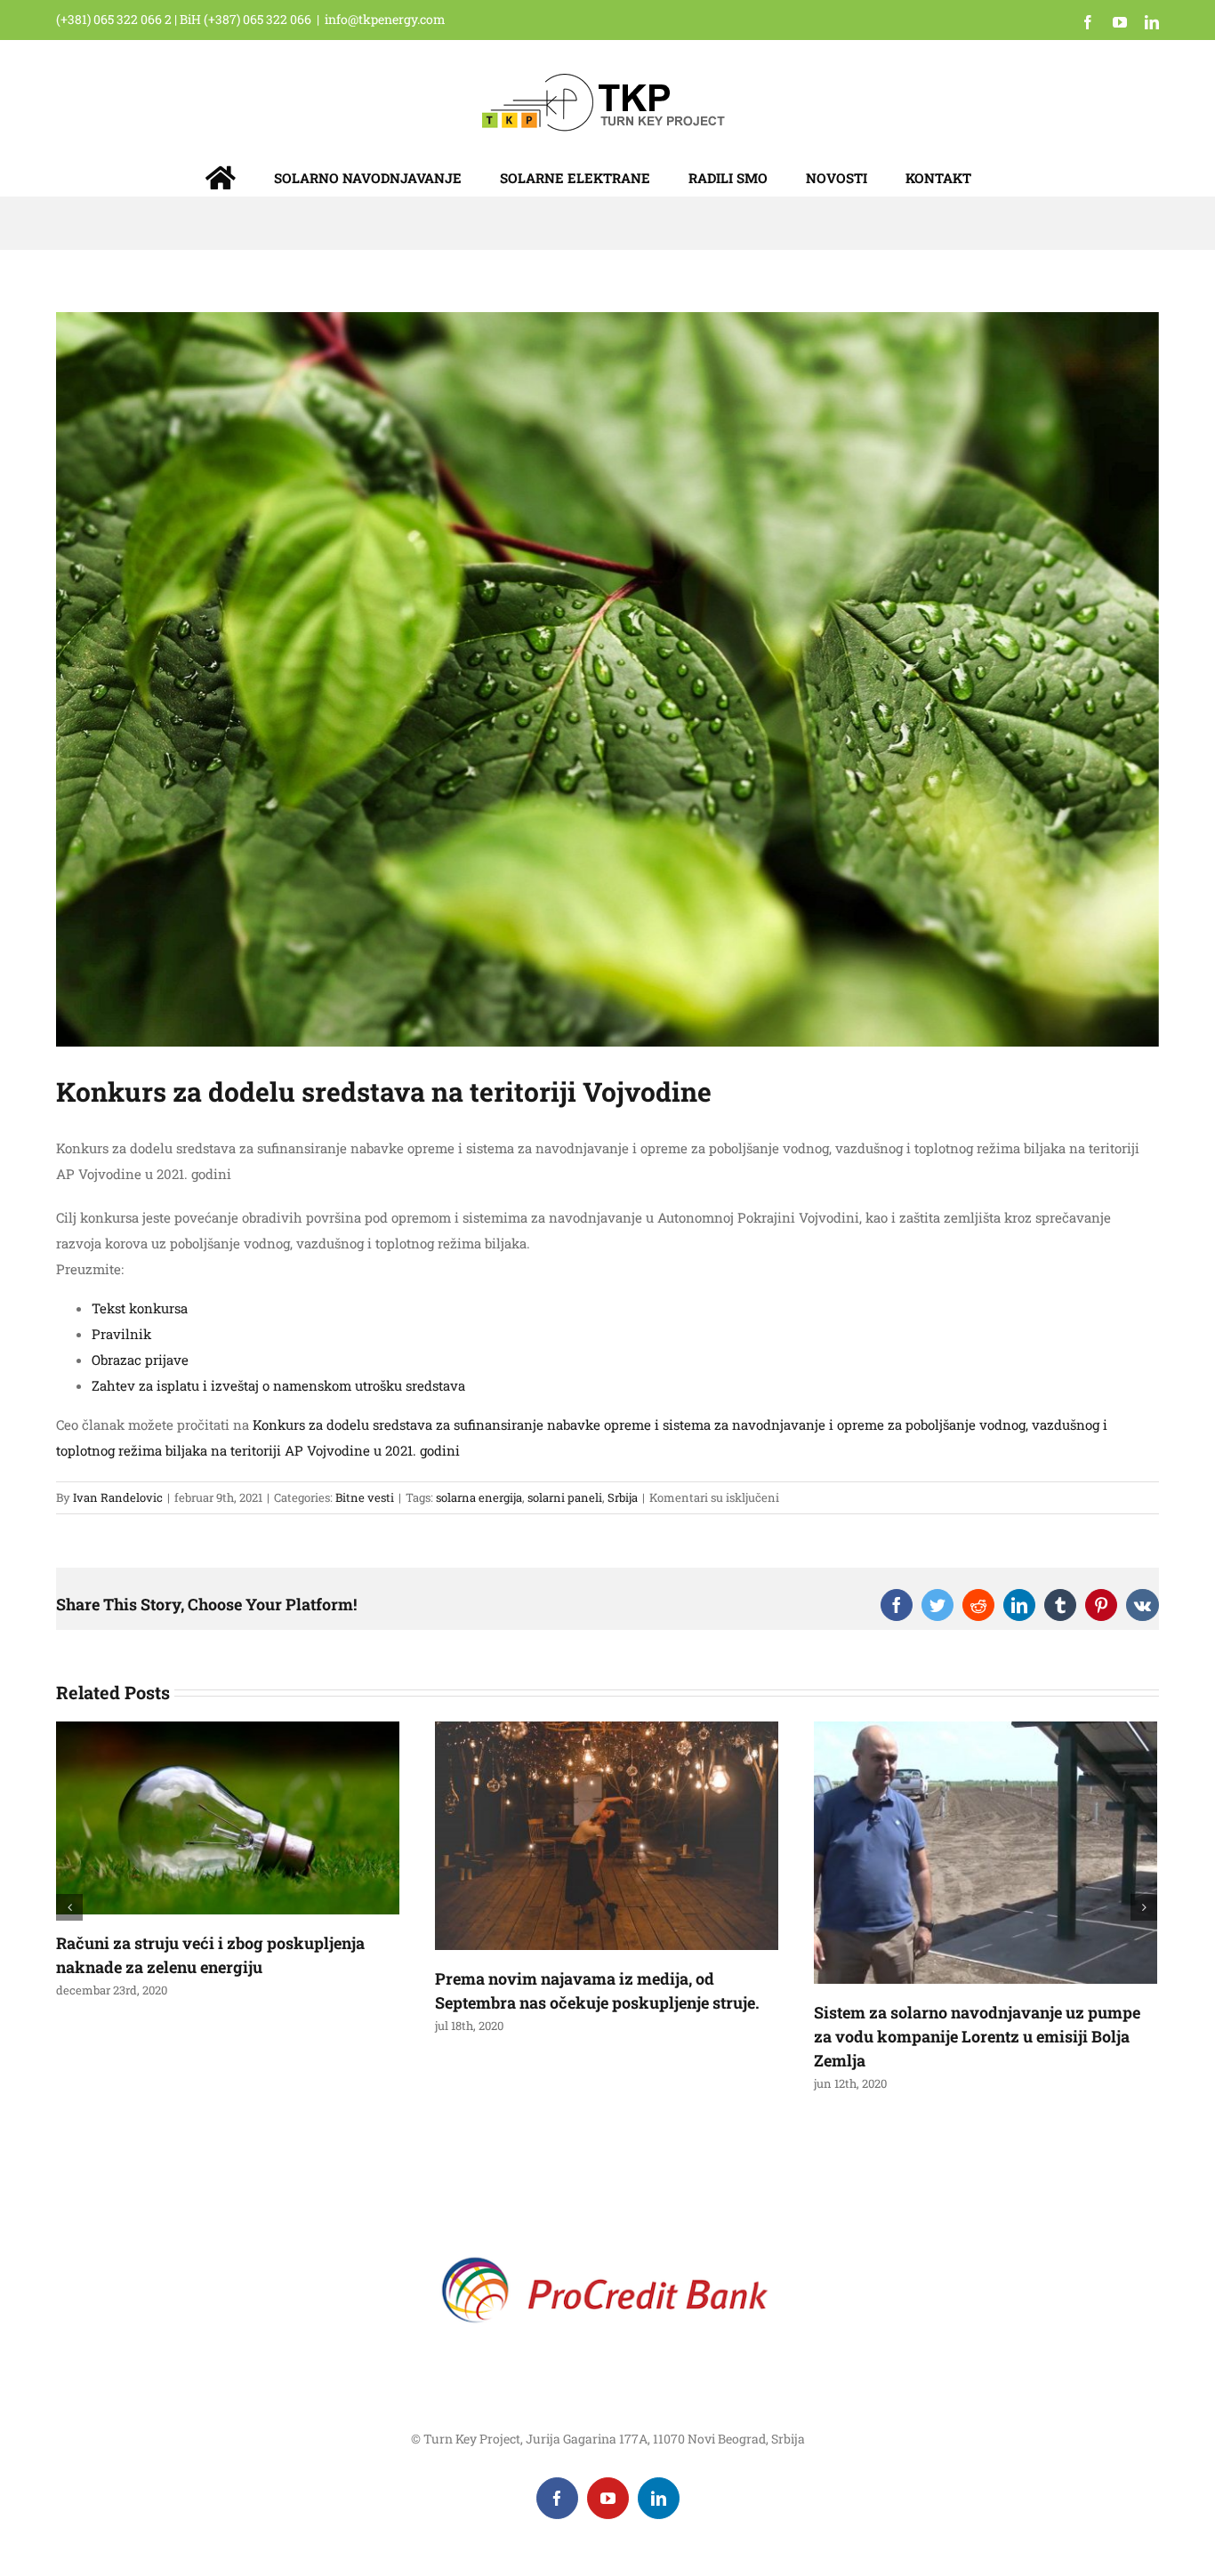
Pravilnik (121, 1334)
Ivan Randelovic (118, 1497)
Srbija (623, 1497)
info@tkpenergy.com (385, 19)
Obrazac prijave (140, 1360)
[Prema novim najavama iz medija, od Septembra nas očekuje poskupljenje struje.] (607, 1834)
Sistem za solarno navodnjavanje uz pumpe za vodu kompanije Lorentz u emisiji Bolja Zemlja (977, 2036)
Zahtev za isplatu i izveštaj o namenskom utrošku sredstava (278, 1385)
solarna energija (479, 1497)
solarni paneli (565, 1497)
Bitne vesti (365, 1497)
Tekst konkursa (140, 1308)
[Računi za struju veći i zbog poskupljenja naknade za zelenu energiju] (228, 1816)
